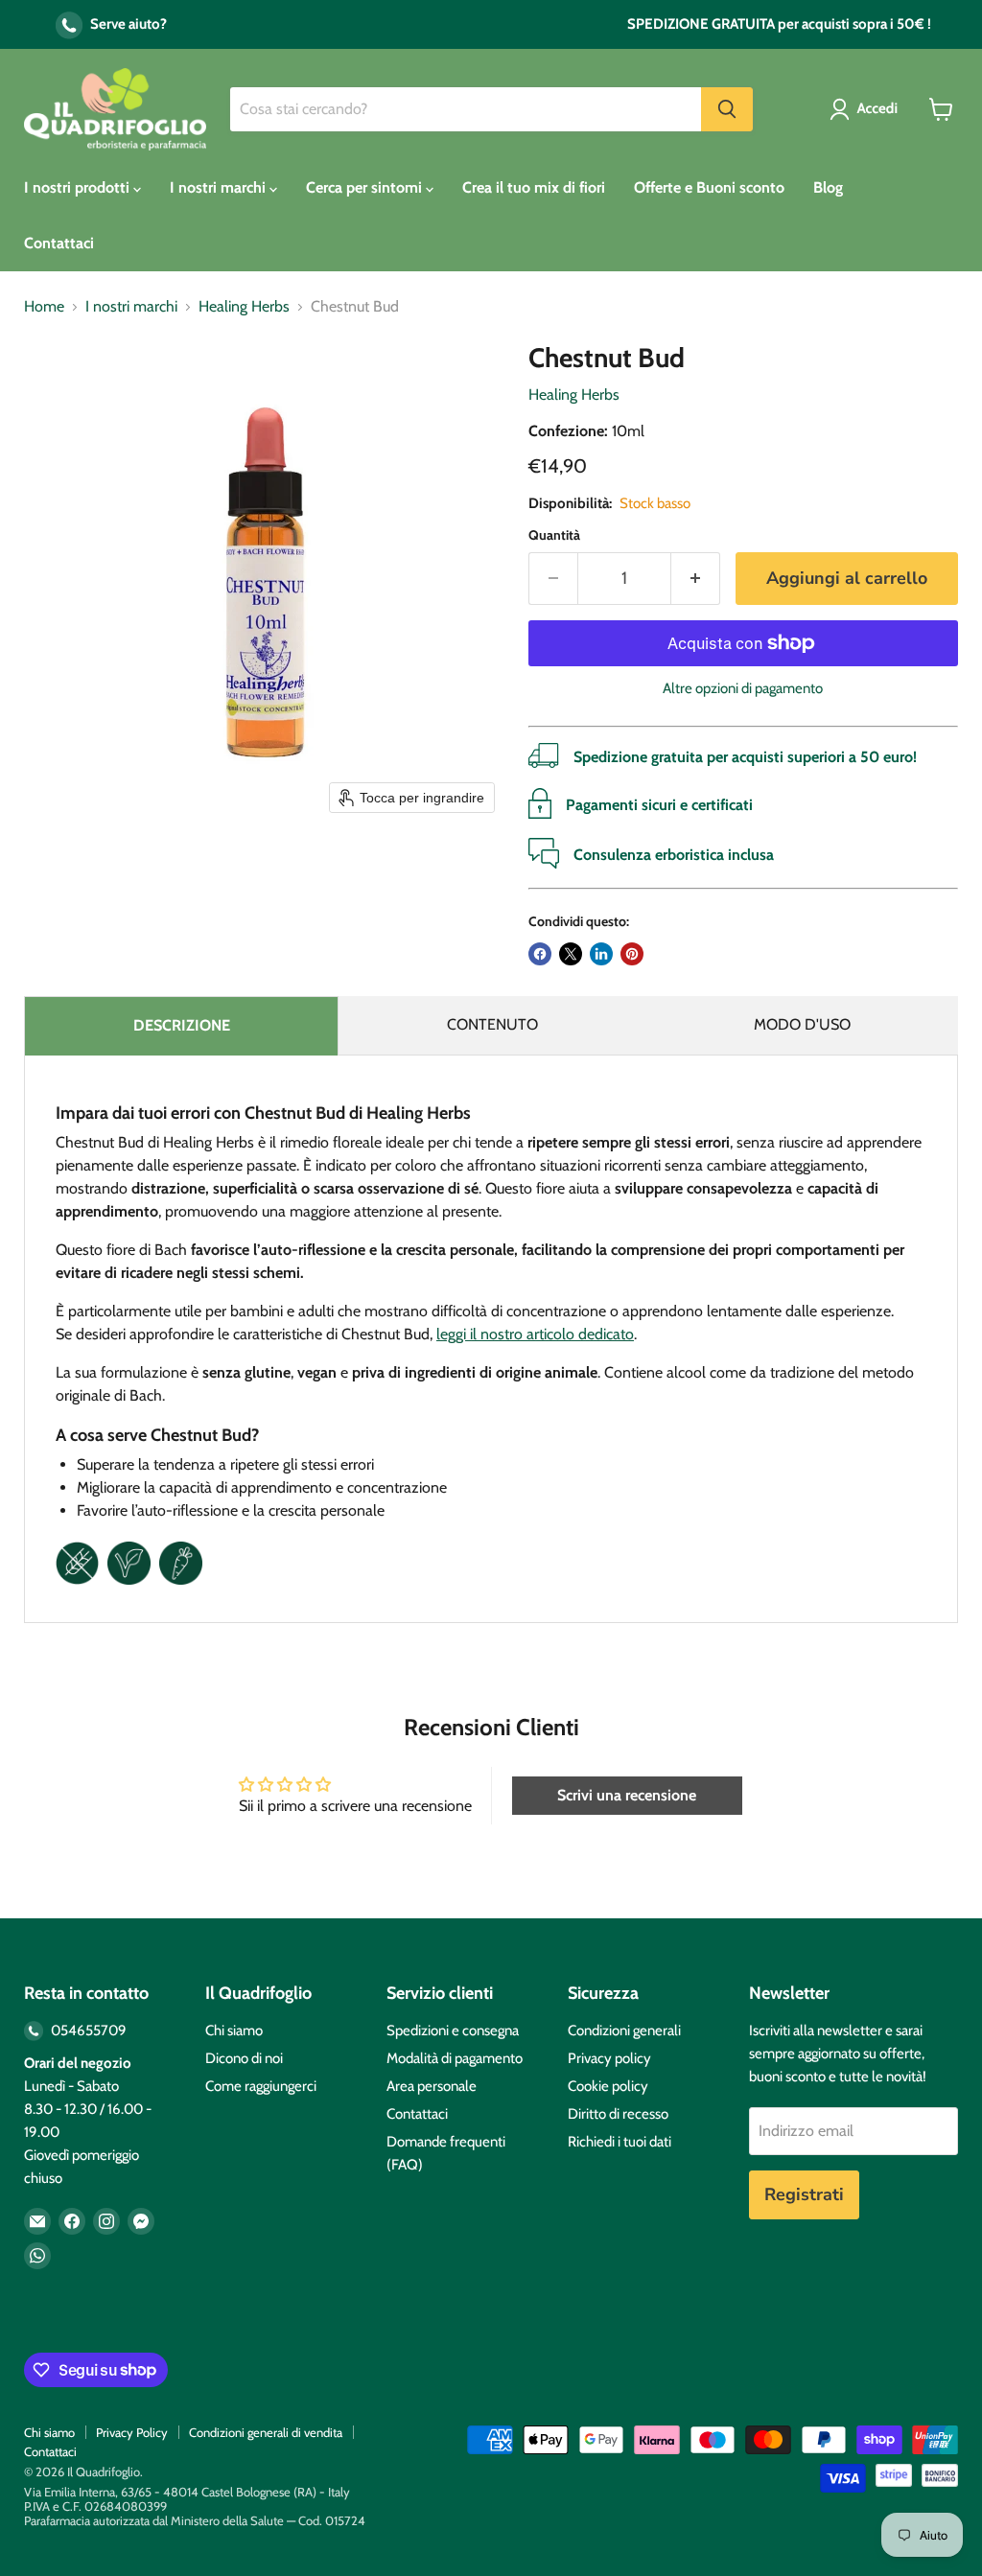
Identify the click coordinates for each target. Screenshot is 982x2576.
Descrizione (182, 1025)
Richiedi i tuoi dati (620, 2142)
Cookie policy (608, 2086)
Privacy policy (609, 2058)
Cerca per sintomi (366, 187)
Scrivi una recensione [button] (627, 1795)
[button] (867, 109)
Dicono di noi (244, 2058)
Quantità (554, 535)
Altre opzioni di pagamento (743, 689)
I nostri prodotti (79, 187)
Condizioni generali (624, 2031)
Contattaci (59, 243)
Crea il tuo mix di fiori (534, 187)
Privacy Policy (132, 2432)
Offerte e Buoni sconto (709, 187)
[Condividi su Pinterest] (632, 954)
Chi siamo (234, 2031)
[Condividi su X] (571, 954)
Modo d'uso (802, 1024)
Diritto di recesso (618, 2114)
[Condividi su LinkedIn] (601, 954)
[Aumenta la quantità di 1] (696, 579)
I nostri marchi (220, 187)
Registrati (804, 2194)
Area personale (432, 2086)
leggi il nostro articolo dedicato (535, 1334)
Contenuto (492, 1024)
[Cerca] (727, 109)
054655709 (87, 2031)
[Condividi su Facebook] (540, 954)
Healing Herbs (244, 307)
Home (44, 307)
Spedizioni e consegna (453, 2031)
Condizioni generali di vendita (266, 2432)
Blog (828, 187)
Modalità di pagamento (455, 2058)
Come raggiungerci (261, 2086)
